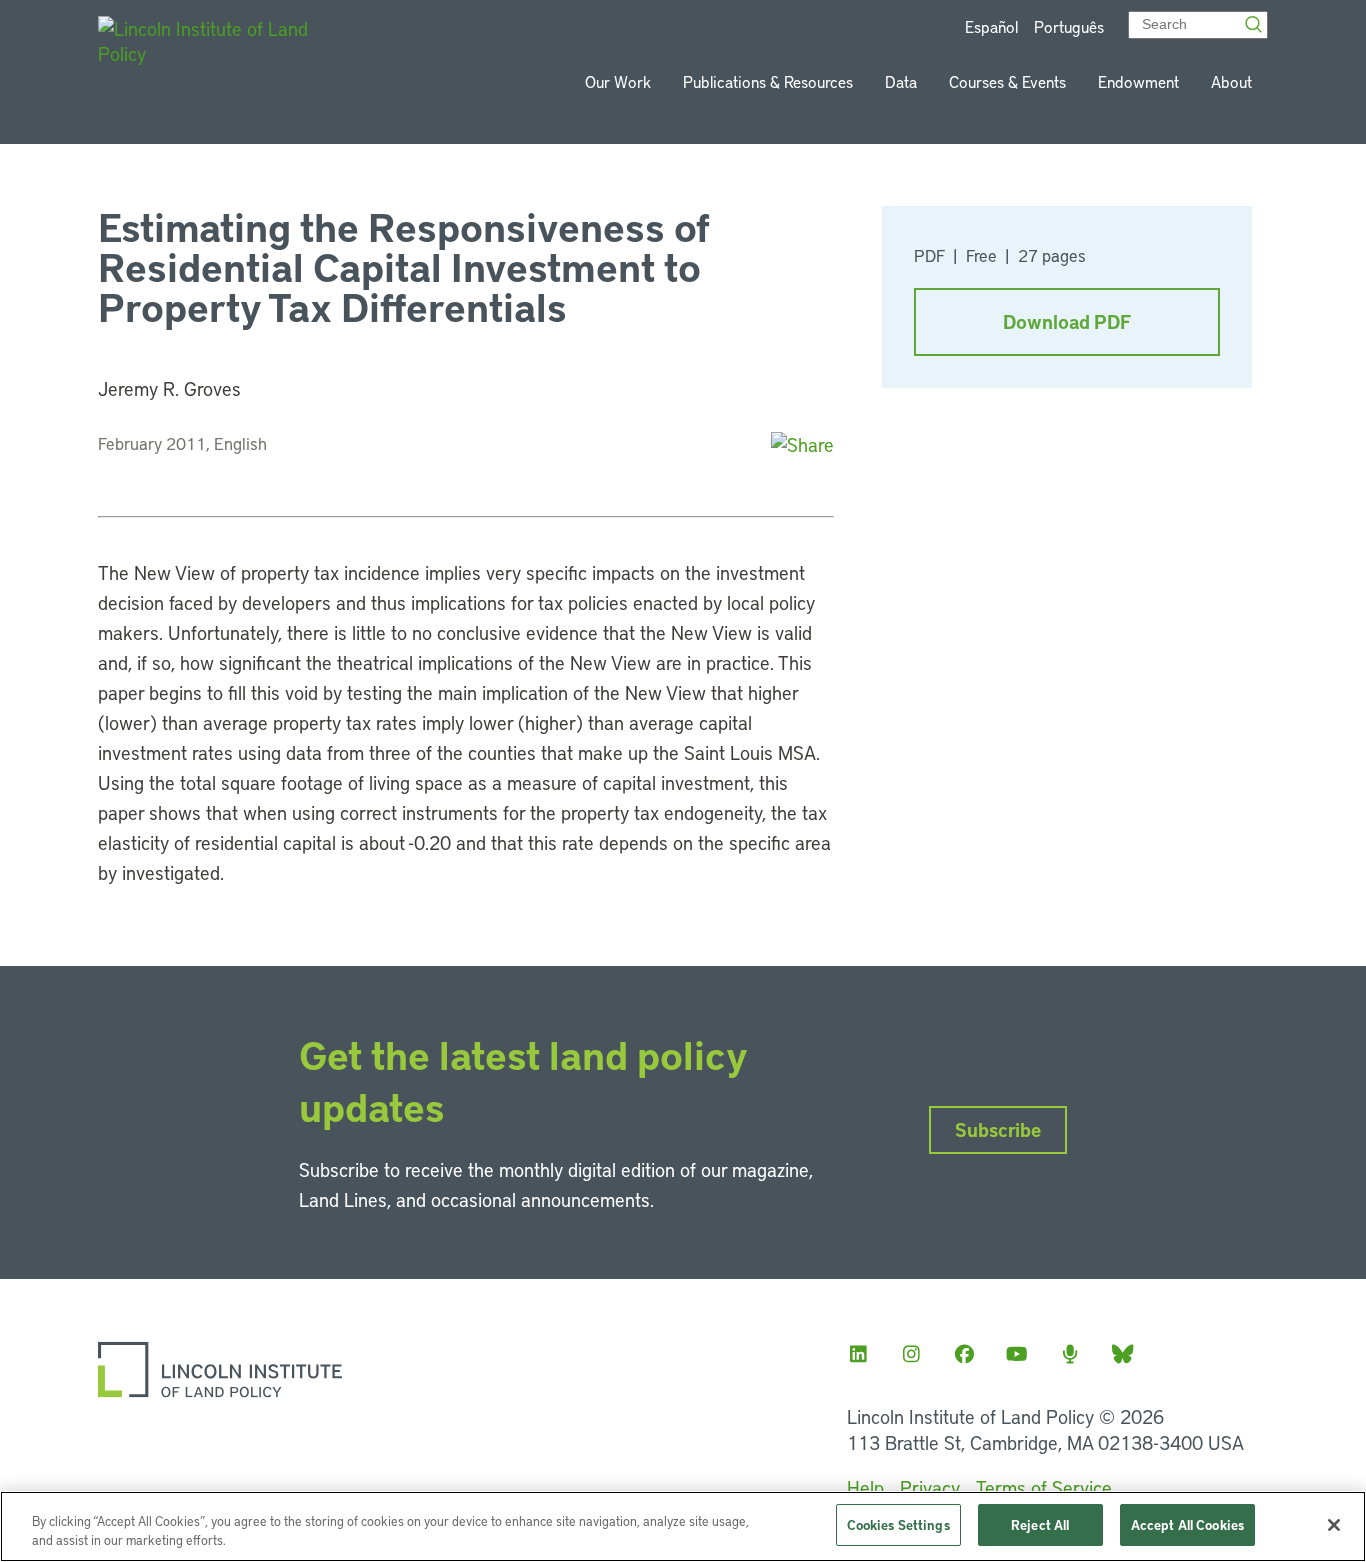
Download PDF (1067, 321)
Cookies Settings (898, 1524)
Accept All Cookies (1187, 1524)
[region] (683, 1526)
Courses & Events (1007, 81)
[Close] (1334, 1525)
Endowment (1138, 81)
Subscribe (998, 1129)
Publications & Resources (768, 81)
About (1231, 81)
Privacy (930, 1487)
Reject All (1040, 1524)
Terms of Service (1044, 1487)
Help (865, 1487)
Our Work (618, 81)
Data (901, 81)
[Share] (802, 444)
